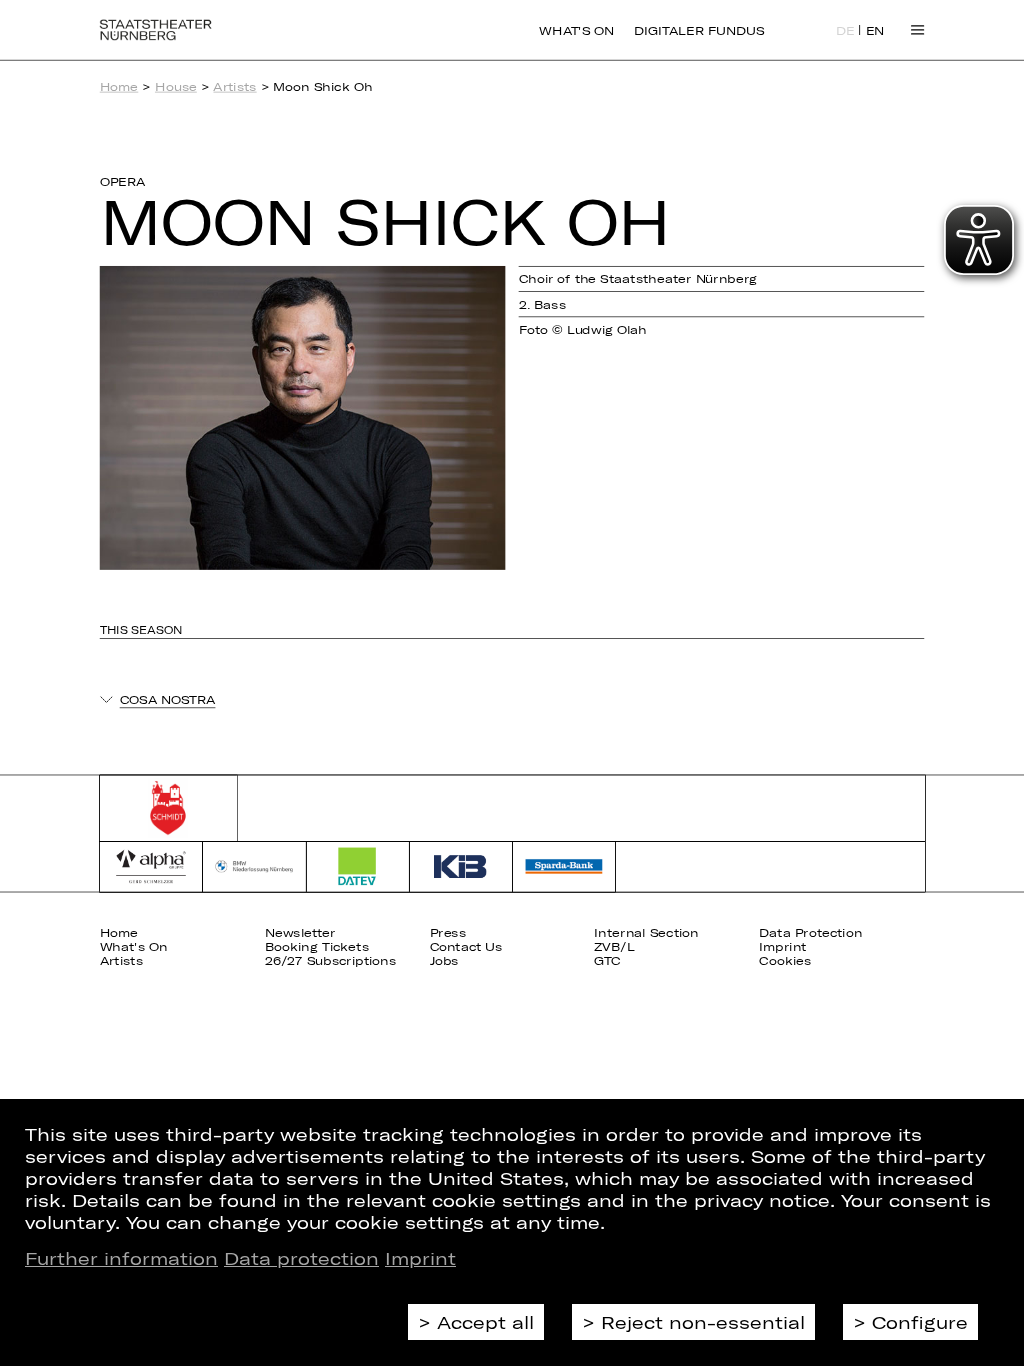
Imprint (420, 1258)
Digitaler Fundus (699, 30)
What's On (576, 30)
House (176, 86)
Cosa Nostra (168, 699)
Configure (920, 1322)
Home (119, 86)
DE (845, 31)
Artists (234, 86)
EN (875, 31)
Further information (121, 1258)
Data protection (301, 1258)
